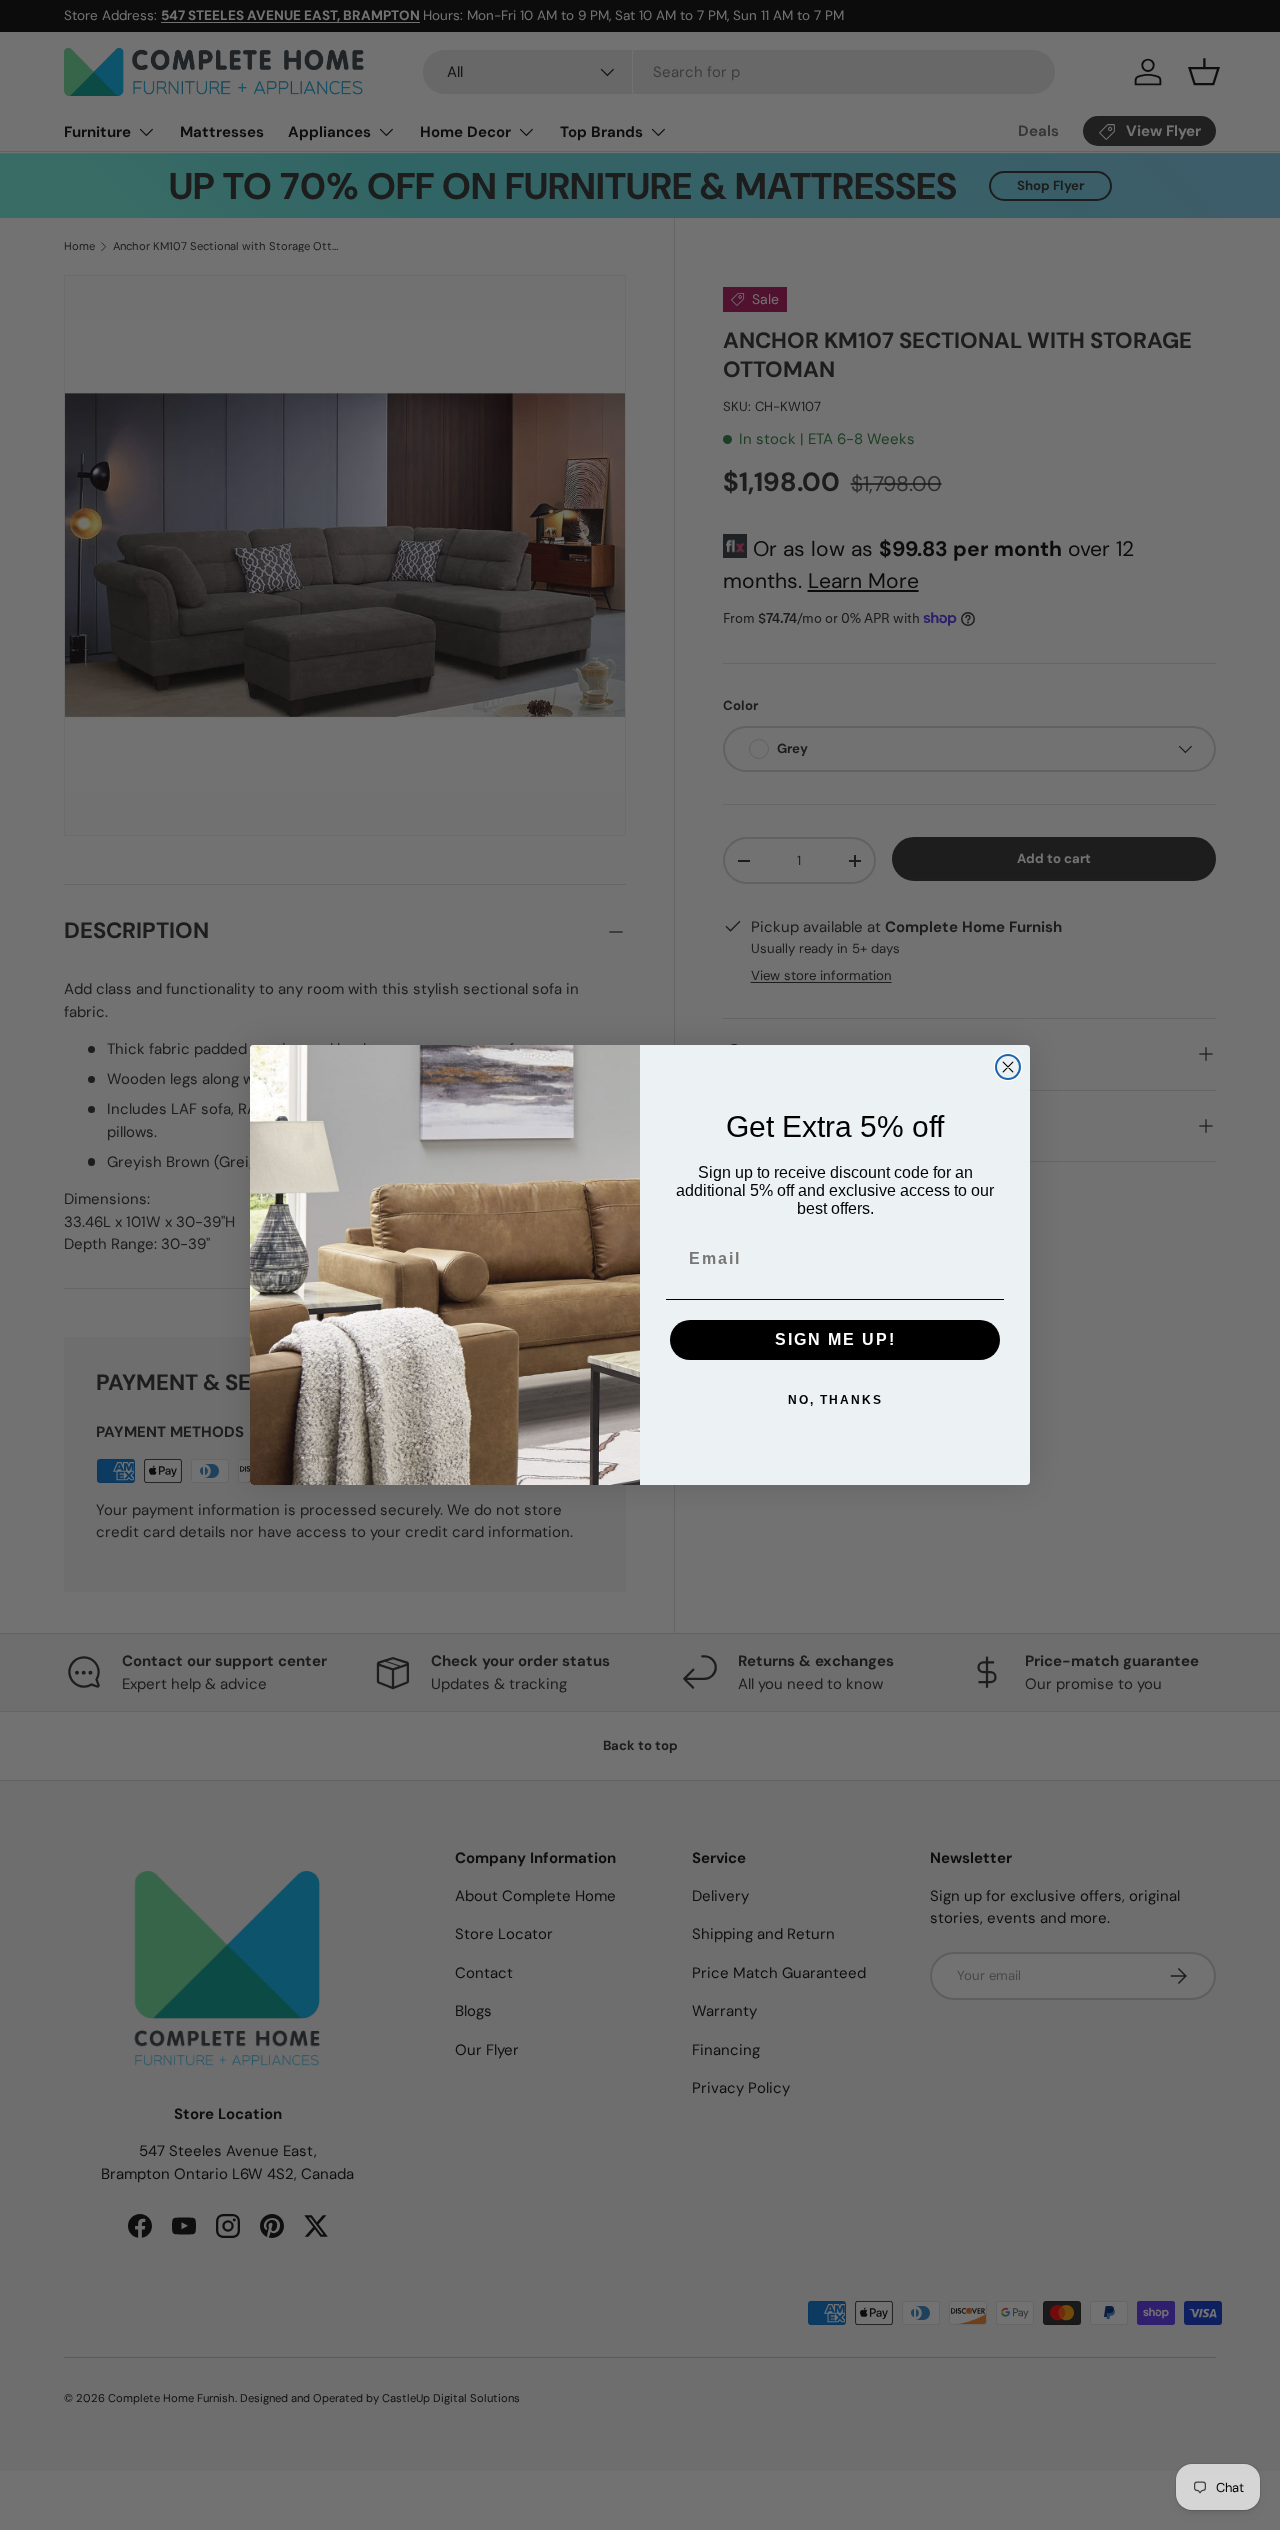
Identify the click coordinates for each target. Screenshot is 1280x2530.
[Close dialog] (1008, 1067)
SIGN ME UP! (835, 1339)
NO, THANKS (835, 1400)
